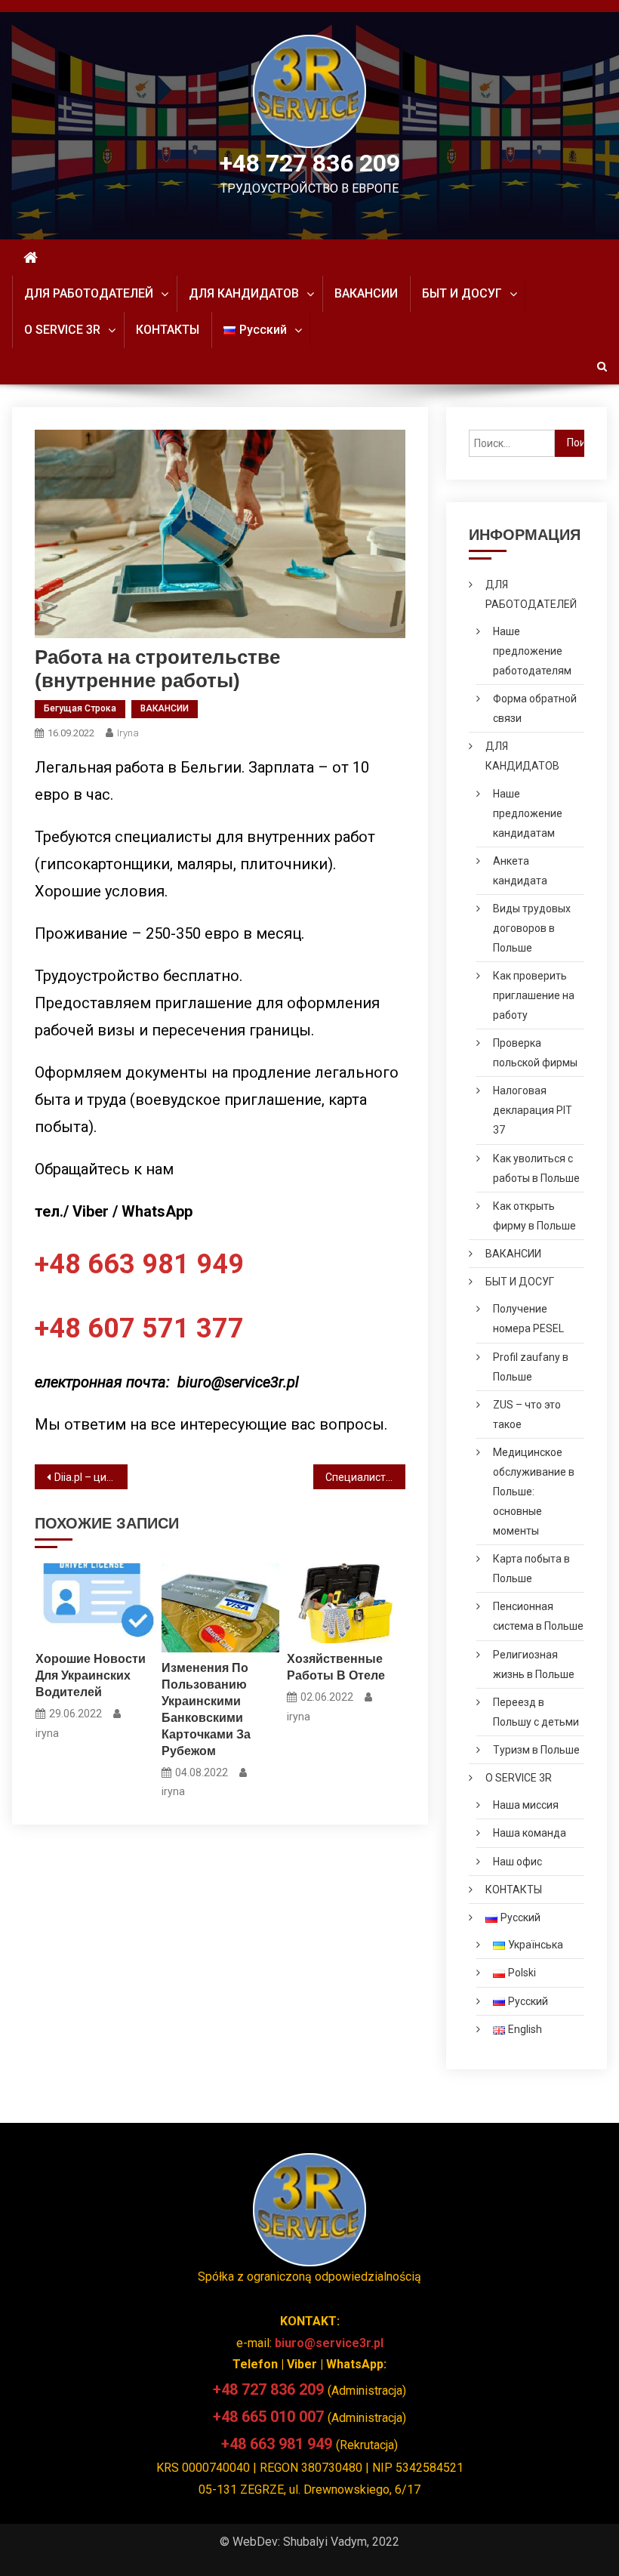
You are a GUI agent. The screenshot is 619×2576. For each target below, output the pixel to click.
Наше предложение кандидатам (528, 813)
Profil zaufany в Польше (531, 1367)
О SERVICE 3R (62, 330)
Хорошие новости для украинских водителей (91, 1675)
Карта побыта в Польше (531, 1569)
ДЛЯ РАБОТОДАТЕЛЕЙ (89, 293)
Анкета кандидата (520, 871)
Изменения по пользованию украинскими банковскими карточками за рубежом (206, 1709)
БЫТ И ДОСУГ (462, 293)
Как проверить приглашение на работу (534, 995)
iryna (128, 733)
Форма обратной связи (535, 708)
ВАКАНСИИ (366, 293)
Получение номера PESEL (528, 1319)
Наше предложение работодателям (532, 651)
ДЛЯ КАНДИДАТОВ (244, 293)
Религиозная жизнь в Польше (534, 1664)
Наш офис (517, 1862)
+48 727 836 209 (310, 163)
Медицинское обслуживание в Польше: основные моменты (534, 1492)
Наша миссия (526, 1805)
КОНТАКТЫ (168, 330)
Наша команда (530, 1833)
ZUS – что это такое (527, 1414)
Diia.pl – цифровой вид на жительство (91, 1477)
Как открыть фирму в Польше (534, 1216)
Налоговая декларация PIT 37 (533, 1110)
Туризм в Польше (536, 1750)
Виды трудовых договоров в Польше (532, 928)
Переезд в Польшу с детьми (536, 1712)
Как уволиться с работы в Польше (536, 1168)
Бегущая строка (80, 708)
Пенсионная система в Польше (538, 1616)
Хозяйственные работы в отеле (336, 1667)
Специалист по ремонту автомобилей (366, 1477)
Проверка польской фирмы (535, 1053)
